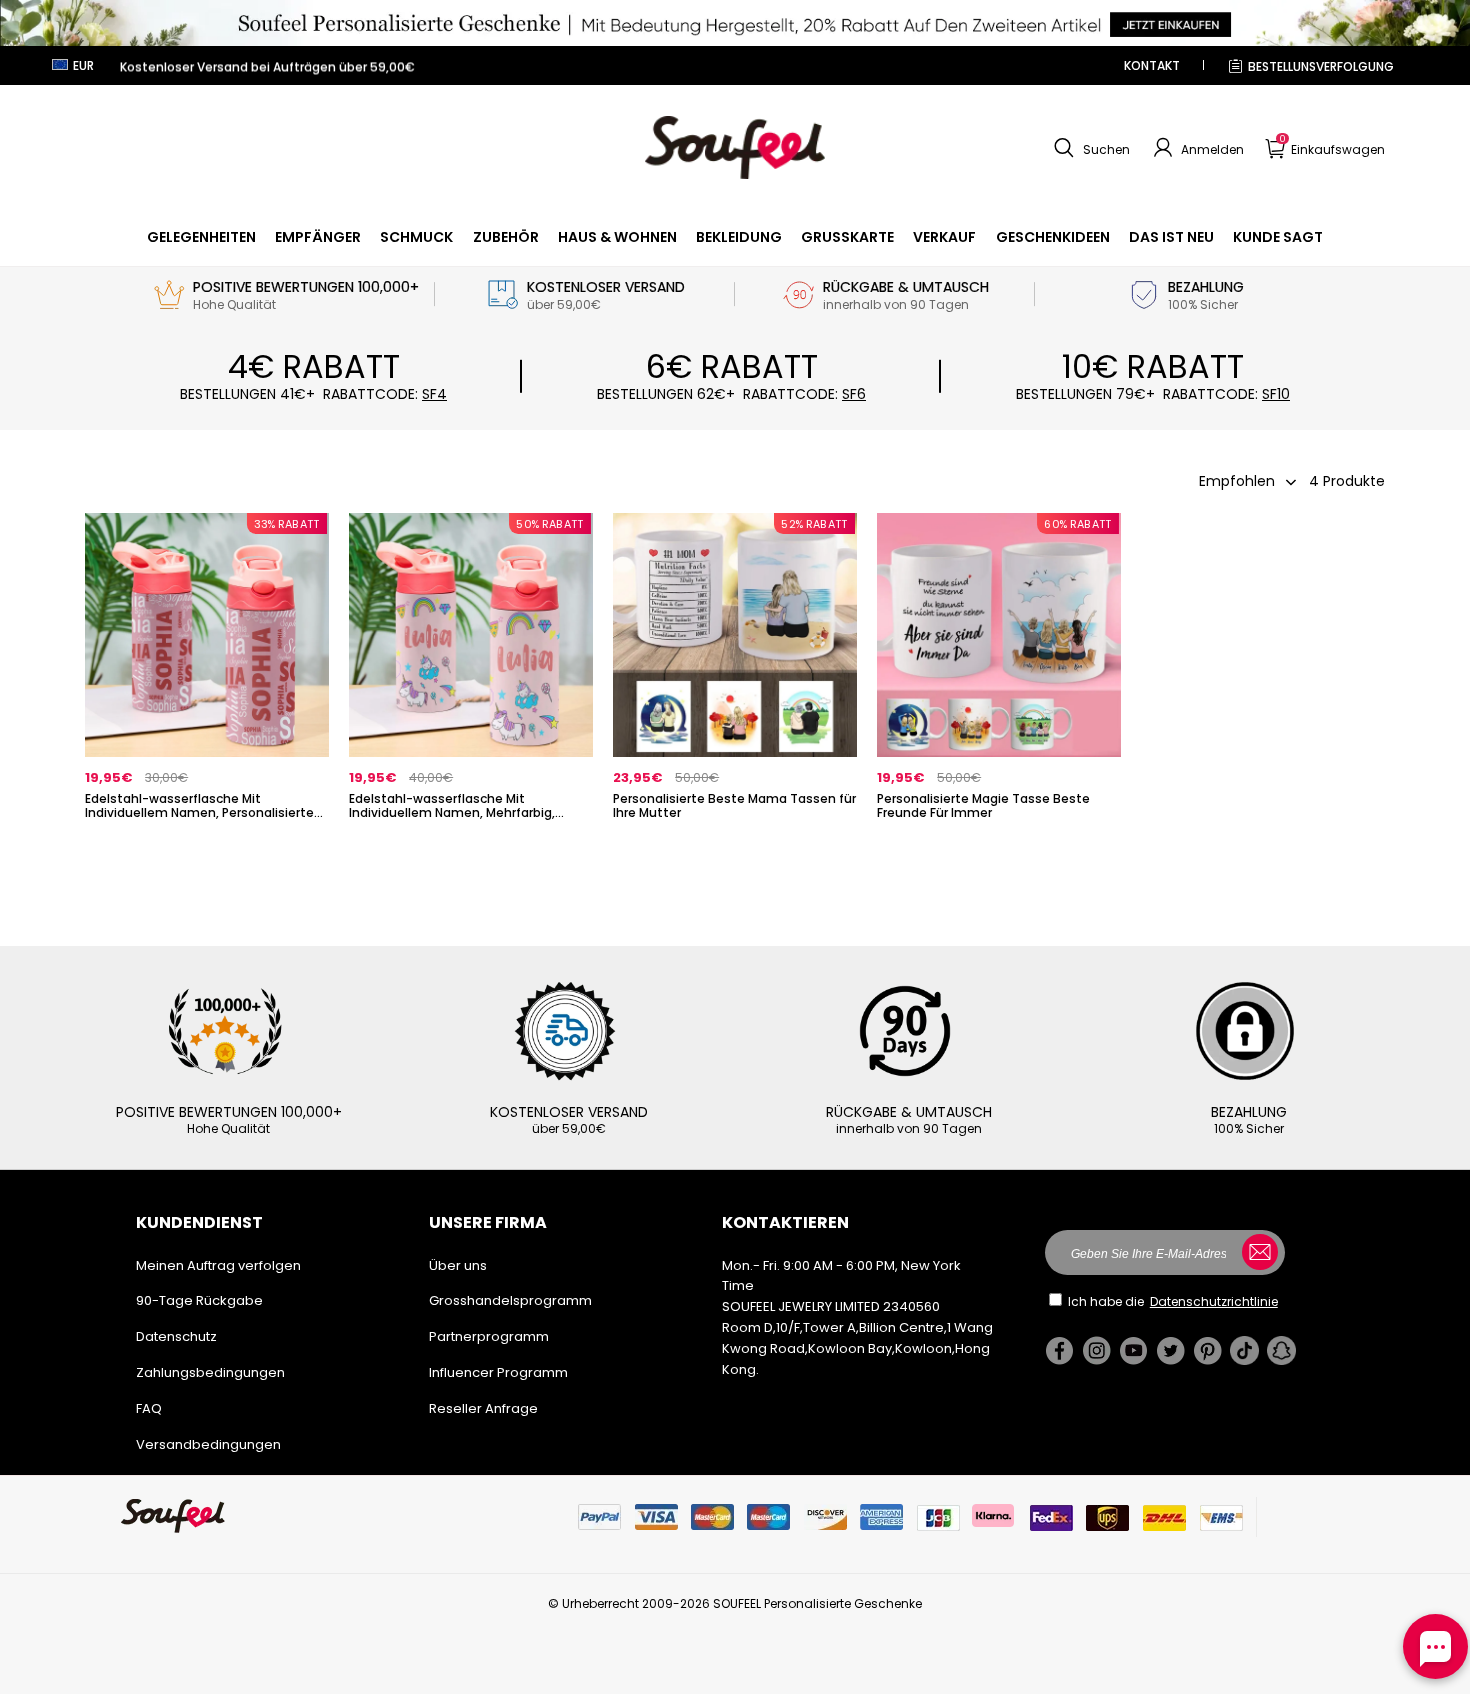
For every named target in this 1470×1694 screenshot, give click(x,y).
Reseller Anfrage (483, 1408)
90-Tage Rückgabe (199, 1300)
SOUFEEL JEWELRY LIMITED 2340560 (831, 1306)
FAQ (149, 1408)
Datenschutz (176, 1336)
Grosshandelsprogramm (510, 1300)
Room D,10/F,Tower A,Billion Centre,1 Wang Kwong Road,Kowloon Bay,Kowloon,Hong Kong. (857, 1348)
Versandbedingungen (208, 1444)
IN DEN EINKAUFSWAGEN (207, 845)
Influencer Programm (498, 1372)
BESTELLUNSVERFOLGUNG (1321, 66)
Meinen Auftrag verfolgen (218, 1265)
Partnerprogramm (489, 1336)
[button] (1089, 148)
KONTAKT (1152, 65)
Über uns (458, 1265)
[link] (201, 237)
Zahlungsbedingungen (210, 1372)
